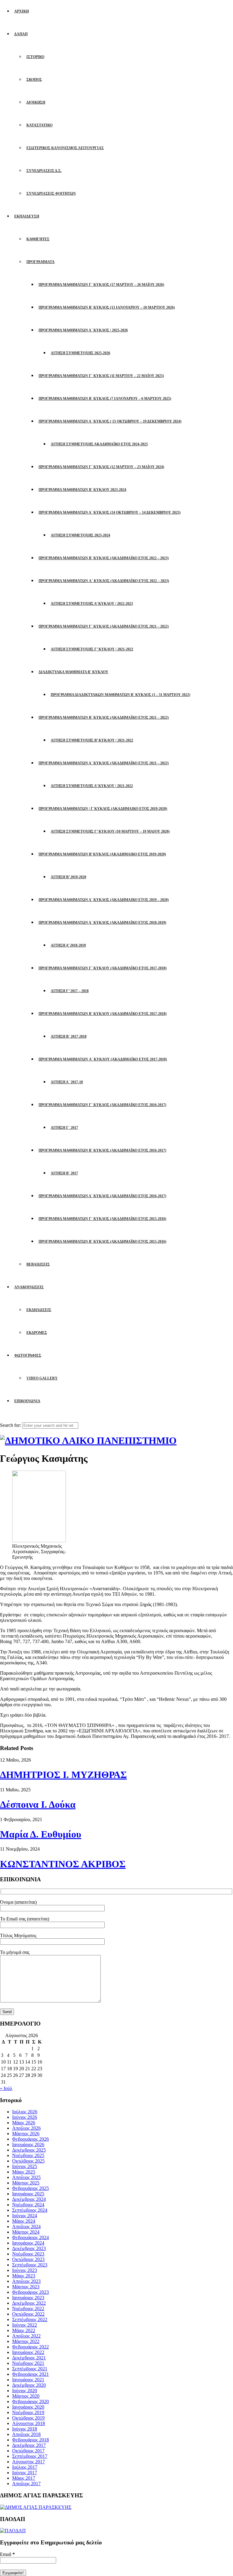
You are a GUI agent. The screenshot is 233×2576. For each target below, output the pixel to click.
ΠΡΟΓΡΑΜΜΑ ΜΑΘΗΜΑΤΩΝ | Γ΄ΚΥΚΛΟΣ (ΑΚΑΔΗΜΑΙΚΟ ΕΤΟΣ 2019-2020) (103, 809)
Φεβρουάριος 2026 (30, 2139)
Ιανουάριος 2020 (28, 2407)
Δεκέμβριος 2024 (29, 2199)
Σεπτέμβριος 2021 (30, 2369)
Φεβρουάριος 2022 (30, 2347)
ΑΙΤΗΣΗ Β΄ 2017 (64, 1173)
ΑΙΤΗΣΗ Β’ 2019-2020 (68, 877)
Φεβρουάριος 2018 (30, 2440)
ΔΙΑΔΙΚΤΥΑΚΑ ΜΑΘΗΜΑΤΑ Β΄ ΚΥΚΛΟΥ (73, 672)
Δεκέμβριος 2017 (29, 2445)
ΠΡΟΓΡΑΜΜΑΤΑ (41, 262)
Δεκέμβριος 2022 (29, 2303)
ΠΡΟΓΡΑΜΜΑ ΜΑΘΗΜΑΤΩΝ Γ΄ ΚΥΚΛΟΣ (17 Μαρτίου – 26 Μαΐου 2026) (101, 285)
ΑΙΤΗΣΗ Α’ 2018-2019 (68, 945)
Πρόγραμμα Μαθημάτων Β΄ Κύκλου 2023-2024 (82, 490)
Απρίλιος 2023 (26, 2281)
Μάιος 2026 (24, 2123)
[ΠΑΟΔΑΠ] (13, 2531)
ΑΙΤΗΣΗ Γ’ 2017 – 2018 (70, 991)
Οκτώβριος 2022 (28, 2314)
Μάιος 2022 (24, 2330)
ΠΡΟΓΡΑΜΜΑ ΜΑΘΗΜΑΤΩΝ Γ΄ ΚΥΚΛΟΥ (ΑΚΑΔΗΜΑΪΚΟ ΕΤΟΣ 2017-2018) (103, 968)
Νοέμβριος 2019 (28, 2412)
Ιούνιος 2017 (25, 2473)
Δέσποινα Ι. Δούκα (38, 1804)
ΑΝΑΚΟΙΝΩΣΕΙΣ (29, 1287)
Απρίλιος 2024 (26, 2227)
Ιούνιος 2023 (25, 2270)
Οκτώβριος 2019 (28, 2418)
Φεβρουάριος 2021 (30, 2374)
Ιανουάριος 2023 (28, 2298)
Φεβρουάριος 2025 (30, 2188)
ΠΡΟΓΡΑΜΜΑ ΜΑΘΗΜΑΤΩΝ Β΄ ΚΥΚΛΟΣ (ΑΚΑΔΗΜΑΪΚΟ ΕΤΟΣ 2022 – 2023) (104, 558)
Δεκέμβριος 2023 (29, 2248)
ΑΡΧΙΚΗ (22, 11)
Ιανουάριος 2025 (28, 2194)
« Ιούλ (6, 2088)
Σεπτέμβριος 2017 (30, 2456)
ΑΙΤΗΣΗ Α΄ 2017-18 (67, 1082)
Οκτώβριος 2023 (28, 2259)
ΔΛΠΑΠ (21, 34)
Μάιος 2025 (24, 2172)
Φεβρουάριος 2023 (30, 2292)
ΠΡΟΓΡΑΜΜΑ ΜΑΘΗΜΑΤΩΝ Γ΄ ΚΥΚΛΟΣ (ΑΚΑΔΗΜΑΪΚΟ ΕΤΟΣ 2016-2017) (102, 1105)
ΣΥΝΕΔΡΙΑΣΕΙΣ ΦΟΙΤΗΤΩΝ (51, 194)
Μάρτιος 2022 (26, 2341)
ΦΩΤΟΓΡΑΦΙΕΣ (28, 1355)
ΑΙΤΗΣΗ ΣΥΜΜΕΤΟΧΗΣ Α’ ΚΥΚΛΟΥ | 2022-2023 (92, 604)
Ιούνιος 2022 (25, 2325)
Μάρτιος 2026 (26, 2134)
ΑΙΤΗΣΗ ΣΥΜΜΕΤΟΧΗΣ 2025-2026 (80, 353)
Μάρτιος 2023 (26, 2287)
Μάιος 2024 (24, 2221)
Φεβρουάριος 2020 (30, 2401)
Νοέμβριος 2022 (28, 2309)
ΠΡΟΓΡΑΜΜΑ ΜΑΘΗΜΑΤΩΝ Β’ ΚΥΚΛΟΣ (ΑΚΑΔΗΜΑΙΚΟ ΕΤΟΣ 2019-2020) (102, 854)
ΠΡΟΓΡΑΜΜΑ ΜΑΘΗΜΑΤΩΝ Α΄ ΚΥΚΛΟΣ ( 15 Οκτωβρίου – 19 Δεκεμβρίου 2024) (110, 421)
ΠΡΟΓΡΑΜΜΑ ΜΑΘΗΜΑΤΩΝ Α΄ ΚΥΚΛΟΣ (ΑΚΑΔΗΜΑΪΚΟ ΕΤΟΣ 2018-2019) (102, 923)
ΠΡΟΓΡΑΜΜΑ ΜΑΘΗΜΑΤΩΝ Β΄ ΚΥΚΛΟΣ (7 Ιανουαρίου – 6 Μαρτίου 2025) (105, 399)
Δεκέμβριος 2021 (29, 2358)
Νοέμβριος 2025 (28, 2155)
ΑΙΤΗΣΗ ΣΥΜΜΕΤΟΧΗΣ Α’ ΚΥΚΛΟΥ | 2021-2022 (92, 786)
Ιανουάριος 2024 (28, 2243)
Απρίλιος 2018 (26, 2434)
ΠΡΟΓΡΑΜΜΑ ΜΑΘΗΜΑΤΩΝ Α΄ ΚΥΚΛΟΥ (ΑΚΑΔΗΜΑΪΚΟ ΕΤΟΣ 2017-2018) (103, 1059)
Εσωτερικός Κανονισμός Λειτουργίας (65, 148)
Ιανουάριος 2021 (28, 2380)
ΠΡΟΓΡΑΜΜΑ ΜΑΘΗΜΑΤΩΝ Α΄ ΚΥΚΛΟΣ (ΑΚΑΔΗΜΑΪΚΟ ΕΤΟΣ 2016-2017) (102, 1196)
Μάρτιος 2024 (26, 2232)
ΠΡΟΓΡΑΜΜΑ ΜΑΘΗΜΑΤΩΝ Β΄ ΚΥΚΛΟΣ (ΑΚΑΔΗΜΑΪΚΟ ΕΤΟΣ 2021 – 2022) (104, 718)
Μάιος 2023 (24, 2276)
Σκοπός (34, 80)
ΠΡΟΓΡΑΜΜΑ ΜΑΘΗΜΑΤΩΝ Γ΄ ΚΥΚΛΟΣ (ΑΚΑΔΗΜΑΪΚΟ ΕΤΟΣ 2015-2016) (102, 1219)
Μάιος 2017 (24, 2478)
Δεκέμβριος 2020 (29, 2385)
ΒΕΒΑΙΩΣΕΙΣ (38, 1264)
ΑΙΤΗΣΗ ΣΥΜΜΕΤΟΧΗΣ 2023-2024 (80, 535)
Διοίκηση (36, 102)
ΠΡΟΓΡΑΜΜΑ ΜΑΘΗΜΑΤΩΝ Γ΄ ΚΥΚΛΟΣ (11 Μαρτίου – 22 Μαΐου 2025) (101, 376)
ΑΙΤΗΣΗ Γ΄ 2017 (64, 1128)
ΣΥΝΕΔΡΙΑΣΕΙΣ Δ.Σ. (44, 171)
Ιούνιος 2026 (25, 2117)
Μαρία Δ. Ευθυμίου (41, 1834)
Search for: (10, 1425)
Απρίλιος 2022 (26, 2336)
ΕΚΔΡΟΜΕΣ (37, 1333)
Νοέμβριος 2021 (28, 2363)
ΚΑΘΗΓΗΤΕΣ (38, 239)
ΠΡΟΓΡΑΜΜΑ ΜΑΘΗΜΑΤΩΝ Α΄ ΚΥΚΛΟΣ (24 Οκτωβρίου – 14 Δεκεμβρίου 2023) (110, 512)
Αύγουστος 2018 (29, 2423)
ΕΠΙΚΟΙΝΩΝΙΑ (27, 1401)
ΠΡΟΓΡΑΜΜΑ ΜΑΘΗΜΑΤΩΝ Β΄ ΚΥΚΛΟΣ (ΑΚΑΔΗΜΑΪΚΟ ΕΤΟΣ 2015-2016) (102, 1242)
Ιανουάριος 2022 (28, 2352)
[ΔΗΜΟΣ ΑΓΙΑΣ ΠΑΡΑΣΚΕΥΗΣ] (36, 2507)
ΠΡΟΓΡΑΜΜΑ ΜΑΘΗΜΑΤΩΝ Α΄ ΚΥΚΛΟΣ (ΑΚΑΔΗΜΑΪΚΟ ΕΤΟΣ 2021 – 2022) (104, 763)
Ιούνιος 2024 (25, 2216)
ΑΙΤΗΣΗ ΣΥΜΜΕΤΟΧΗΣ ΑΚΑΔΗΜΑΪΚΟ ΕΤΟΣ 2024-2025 (99, 444)
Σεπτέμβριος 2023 (30, 2265)
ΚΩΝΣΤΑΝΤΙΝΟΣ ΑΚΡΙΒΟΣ (63, 1864)
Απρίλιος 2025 (26, 2177)
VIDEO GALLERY (42, 1378)
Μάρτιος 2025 (26, 2183)
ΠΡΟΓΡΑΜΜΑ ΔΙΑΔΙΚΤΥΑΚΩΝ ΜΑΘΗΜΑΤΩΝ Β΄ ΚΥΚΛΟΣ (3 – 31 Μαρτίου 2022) (120, 695)
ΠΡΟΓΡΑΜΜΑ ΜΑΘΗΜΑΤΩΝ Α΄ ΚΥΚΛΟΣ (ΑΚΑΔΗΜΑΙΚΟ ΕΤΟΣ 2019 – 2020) (104, 900)
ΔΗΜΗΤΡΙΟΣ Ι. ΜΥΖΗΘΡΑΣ (63, 1775)
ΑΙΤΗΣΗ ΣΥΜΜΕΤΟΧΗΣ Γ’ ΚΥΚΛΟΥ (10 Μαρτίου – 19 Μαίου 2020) (110, 831)
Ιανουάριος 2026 (28, 2144)
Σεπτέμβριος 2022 (30, 2319)
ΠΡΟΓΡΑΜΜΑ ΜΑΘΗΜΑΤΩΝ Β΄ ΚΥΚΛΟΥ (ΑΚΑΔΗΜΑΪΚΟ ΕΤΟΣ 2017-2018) (103, 1014)
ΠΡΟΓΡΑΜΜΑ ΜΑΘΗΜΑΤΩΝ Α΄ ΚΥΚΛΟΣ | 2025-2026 (83, 330)
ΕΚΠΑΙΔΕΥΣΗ (27, 216)
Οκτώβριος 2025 (28, 2161)
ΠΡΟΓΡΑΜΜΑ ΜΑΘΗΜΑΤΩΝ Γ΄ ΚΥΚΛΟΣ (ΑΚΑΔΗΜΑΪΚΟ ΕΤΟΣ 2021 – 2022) (104, 626)
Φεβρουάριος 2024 (30, 2237)
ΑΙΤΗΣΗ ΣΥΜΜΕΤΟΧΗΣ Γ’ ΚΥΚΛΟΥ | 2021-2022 (92, 649)
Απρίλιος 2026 (26, 2128)
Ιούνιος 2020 (25, 2391)
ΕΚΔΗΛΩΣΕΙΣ (39, 1310)
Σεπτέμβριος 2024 (30, 2210)
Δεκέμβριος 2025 (29, 2150)
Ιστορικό (35, 57)
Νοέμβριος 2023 (28, 2254)
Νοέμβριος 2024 (28, 2205)
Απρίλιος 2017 (26, 2484)
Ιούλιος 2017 (25, 2467)
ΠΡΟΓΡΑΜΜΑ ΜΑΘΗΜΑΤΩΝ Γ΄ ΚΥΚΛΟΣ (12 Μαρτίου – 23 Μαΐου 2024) (101, 467)
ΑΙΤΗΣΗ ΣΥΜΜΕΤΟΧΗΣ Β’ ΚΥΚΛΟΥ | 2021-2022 (92, 740)
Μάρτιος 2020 (26, 2396)
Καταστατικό (39, 125)
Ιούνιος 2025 (25, 2166)
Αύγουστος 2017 (29, 2462)
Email (7, 2554)
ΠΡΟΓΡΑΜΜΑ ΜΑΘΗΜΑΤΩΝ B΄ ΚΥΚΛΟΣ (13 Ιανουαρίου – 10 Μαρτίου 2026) (107, 307)
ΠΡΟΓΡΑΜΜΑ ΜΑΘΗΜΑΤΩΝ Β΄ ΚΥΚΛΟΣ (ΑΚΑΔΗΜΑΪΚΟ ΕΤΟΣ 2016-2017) (102, 1150)
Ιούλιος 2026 (25, 2112)
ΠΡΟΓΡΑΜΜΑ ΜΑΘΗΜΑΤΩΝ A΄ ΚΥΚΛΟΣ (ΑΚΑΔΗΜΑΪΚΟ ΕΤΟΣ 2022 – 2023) (104, 581)
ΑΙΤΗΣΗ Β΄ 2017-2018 (69, 1036)
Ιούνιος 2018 (25, 2429)
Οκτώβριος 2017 (28, 2451)
